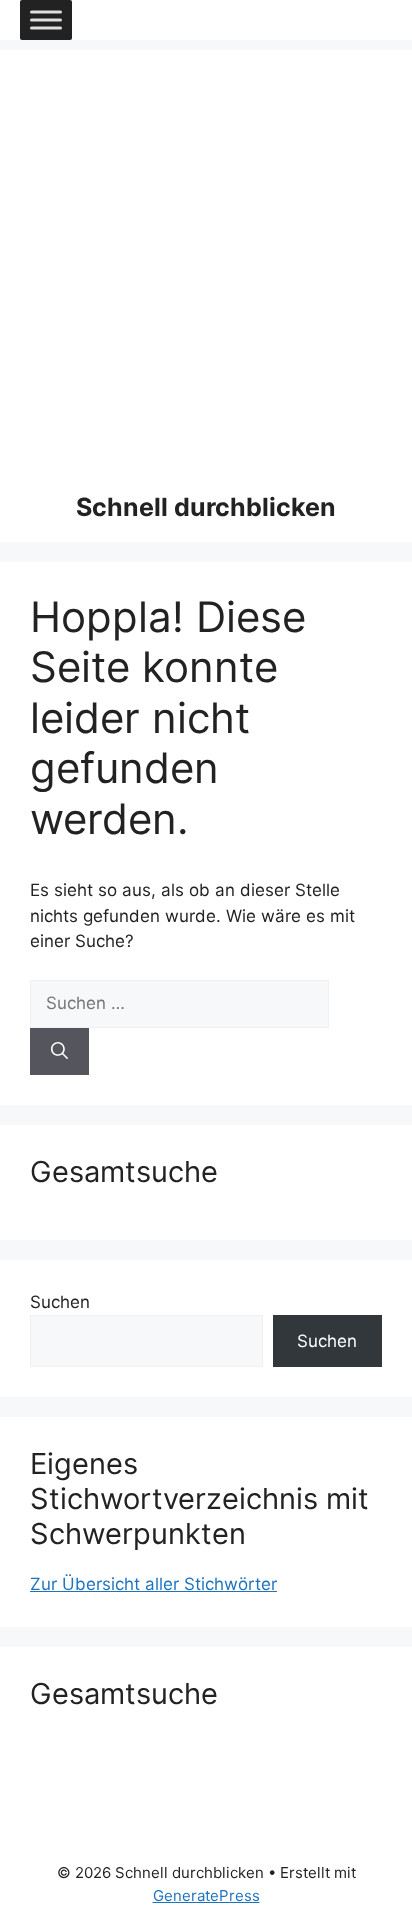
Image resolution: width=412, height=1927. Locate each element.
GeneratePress (206, 1895)
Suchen (60, 1302)
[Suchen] (59, 1052)
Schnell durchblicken (206, 507)
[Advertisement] (206, 256)
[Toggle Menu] (46, 19)
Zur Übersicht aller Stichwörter (153, 1584)
